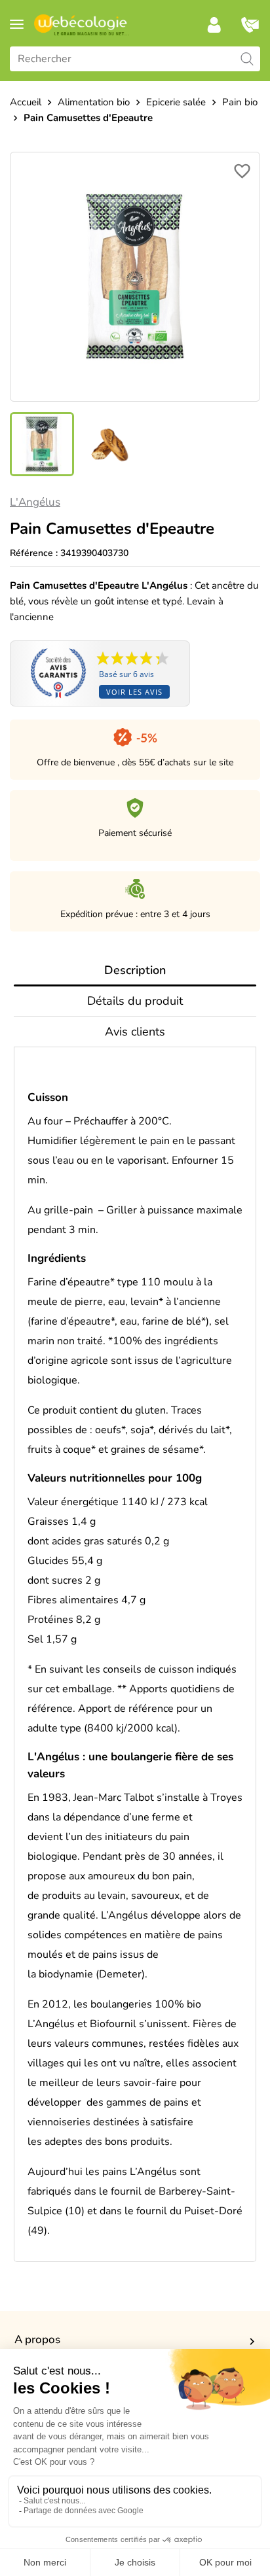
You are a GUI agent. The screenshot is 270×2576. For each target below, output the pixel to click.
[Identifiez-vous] (214, 25)
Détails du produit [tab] (135, 1001)
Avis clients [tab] (135, 1032)
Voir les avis (134, 692)
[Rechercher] (247, 59)
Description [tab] (135, 970)
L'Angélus (35, 502)
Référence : (34, 553)
